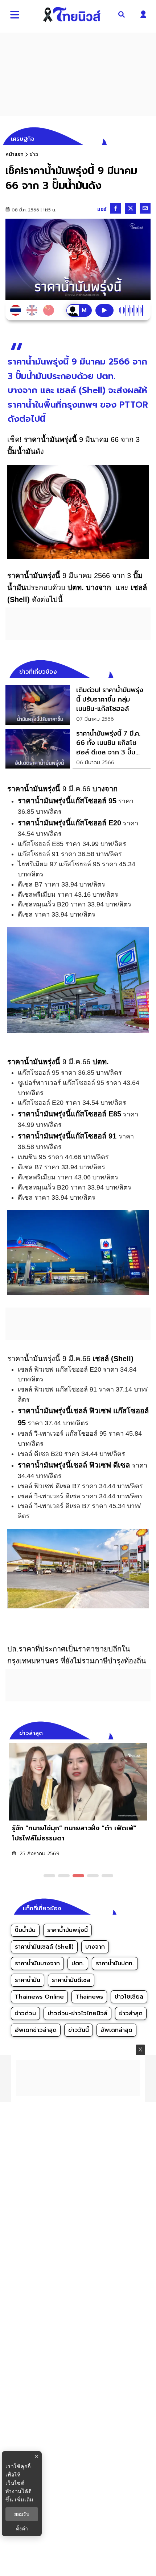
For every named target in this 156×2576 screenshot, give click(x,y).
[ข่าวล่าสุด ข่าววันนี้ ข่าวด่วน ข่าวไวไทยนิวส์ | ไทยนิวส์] (72, 14)
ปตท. (78, 1963)
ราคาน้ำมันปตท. (115, 1963)
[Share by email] (145, 208)
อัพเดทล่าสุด (116, 2030)
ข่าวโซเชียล (129, 1997)
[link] (78, 705)
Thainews (89, 1997)
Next (147, 1732)
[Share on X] (130, 208)
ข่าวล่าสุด (131, 2013)
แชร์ (102, 209)
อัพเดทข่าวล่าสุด (36, 2030)
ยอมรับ (22, 2514)
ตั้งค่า (22, 2529)
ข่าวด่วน (25, 2013)
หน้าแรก (15, 154)
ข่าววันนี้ (79, 2030)
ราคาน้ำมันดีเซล (71, 1980)
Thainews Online (39, 1997)
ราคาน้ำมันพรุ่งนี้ (67, 1930)
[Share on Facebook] (116, 208)
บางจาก (95, 1947)
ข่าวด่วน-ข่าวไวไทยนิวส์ (77, 2013)
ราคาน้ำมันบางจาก (37, 1963)
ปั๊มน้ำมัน (25, 1930)
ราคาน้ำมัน (28, 1980)
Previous (134, 1732)
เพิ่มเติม (24, 2499)
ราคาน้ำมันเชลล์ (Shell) (44, 1947)
